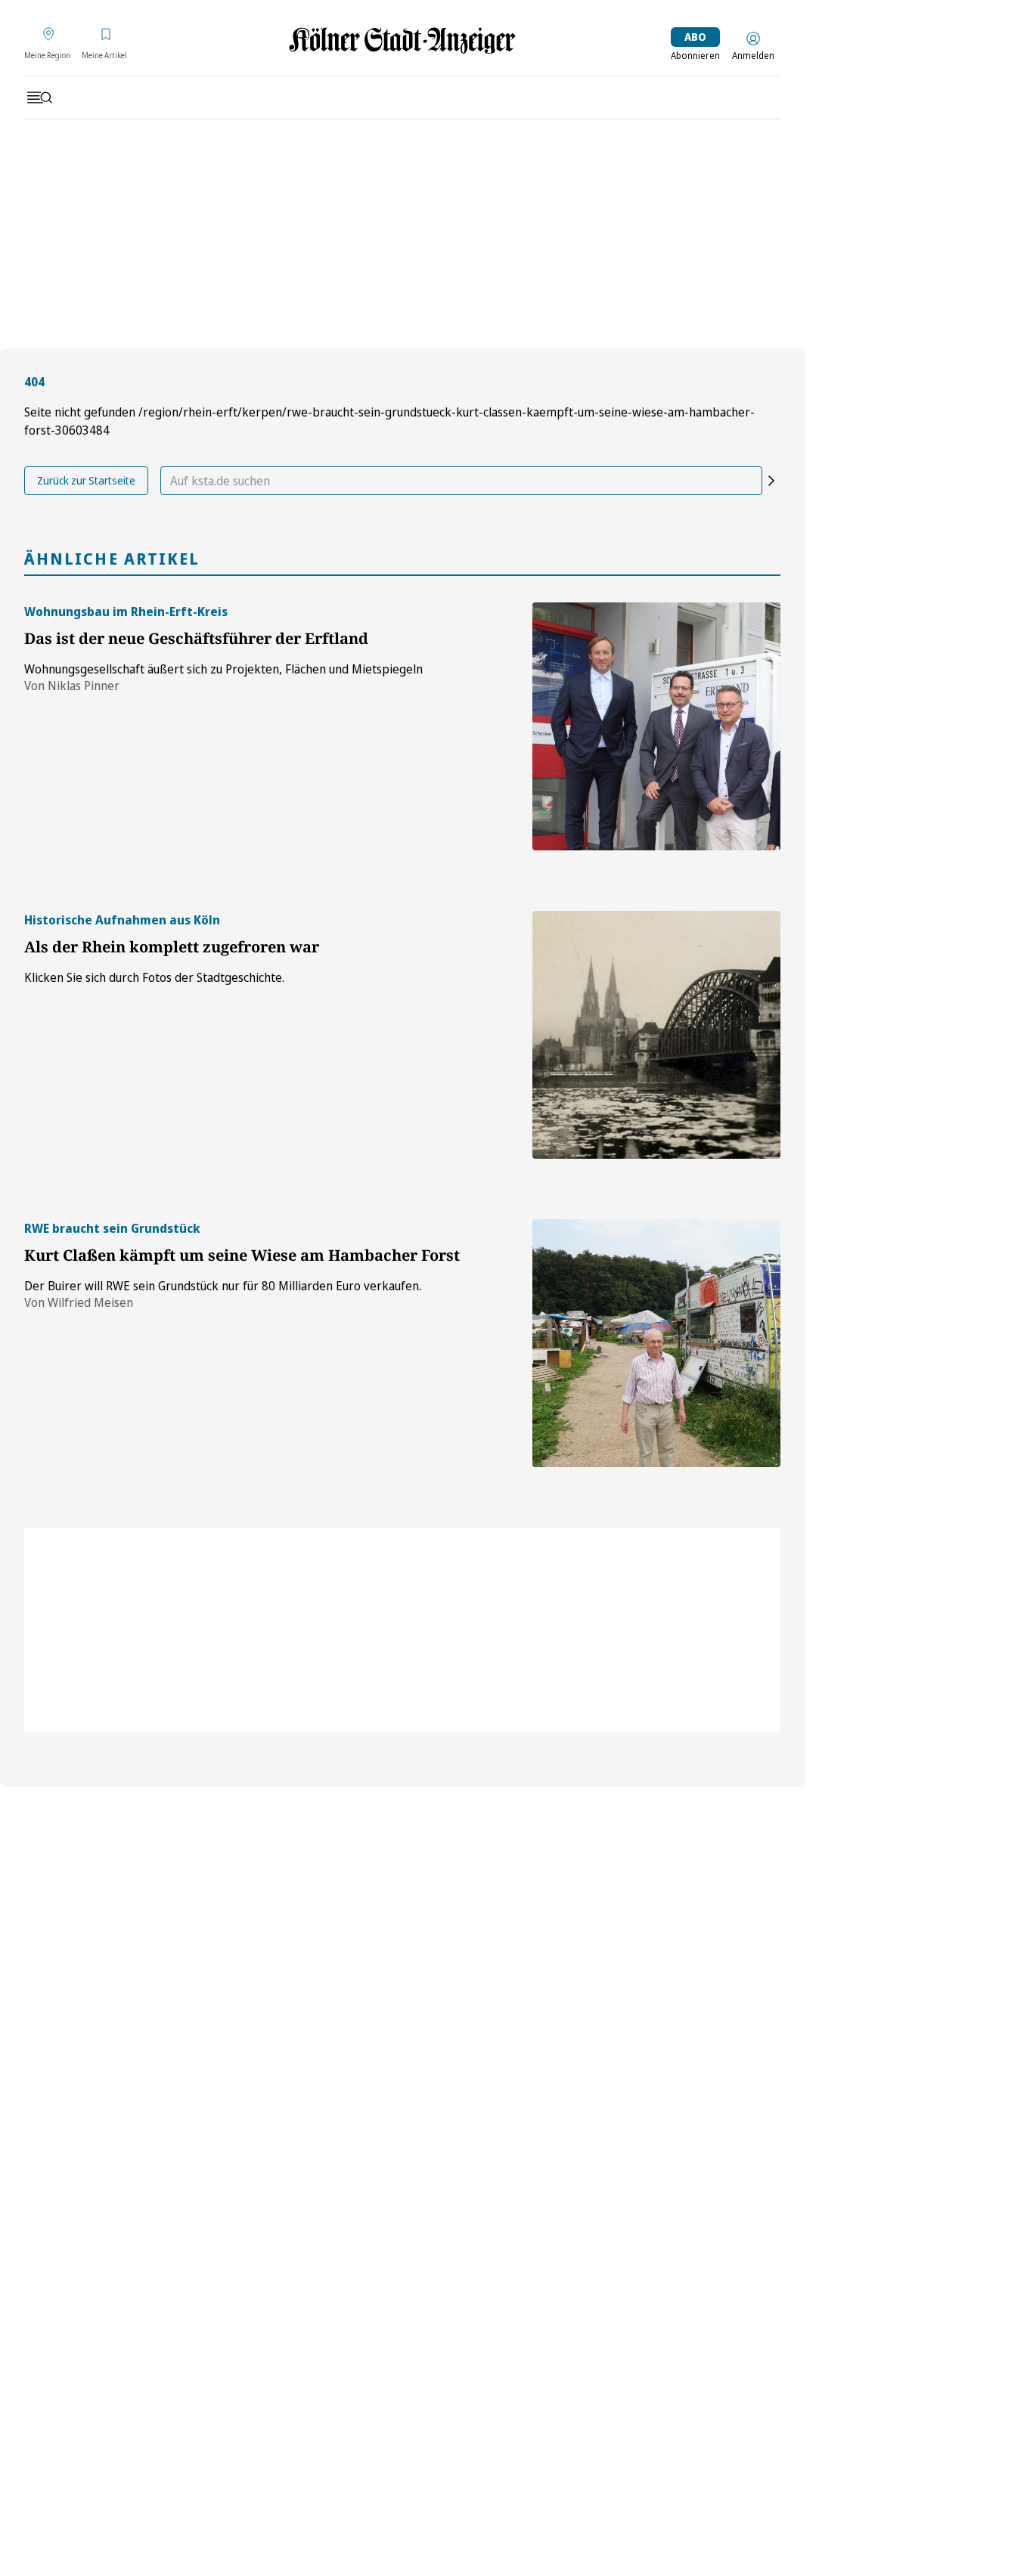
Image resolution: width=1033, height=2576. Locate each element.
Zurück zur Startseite (86, 480)
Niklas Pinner (84, 686)
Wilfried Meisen (90, 1302)
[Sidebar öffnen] (39, 98)
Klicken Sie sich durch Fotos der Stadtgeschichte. (154, 977)
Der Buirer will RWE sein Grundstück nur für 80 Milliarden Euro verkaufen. (223, 1286)
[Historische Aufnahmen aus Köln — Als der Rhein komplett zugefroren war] (656, 1035)
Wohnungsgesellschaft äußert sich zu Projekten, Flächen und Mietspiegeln (223, 669)
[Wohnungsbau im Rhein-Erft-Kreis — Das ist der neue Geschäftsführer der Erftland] (656, 726)
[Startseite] (402, 40)
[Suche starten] (771, 481)
